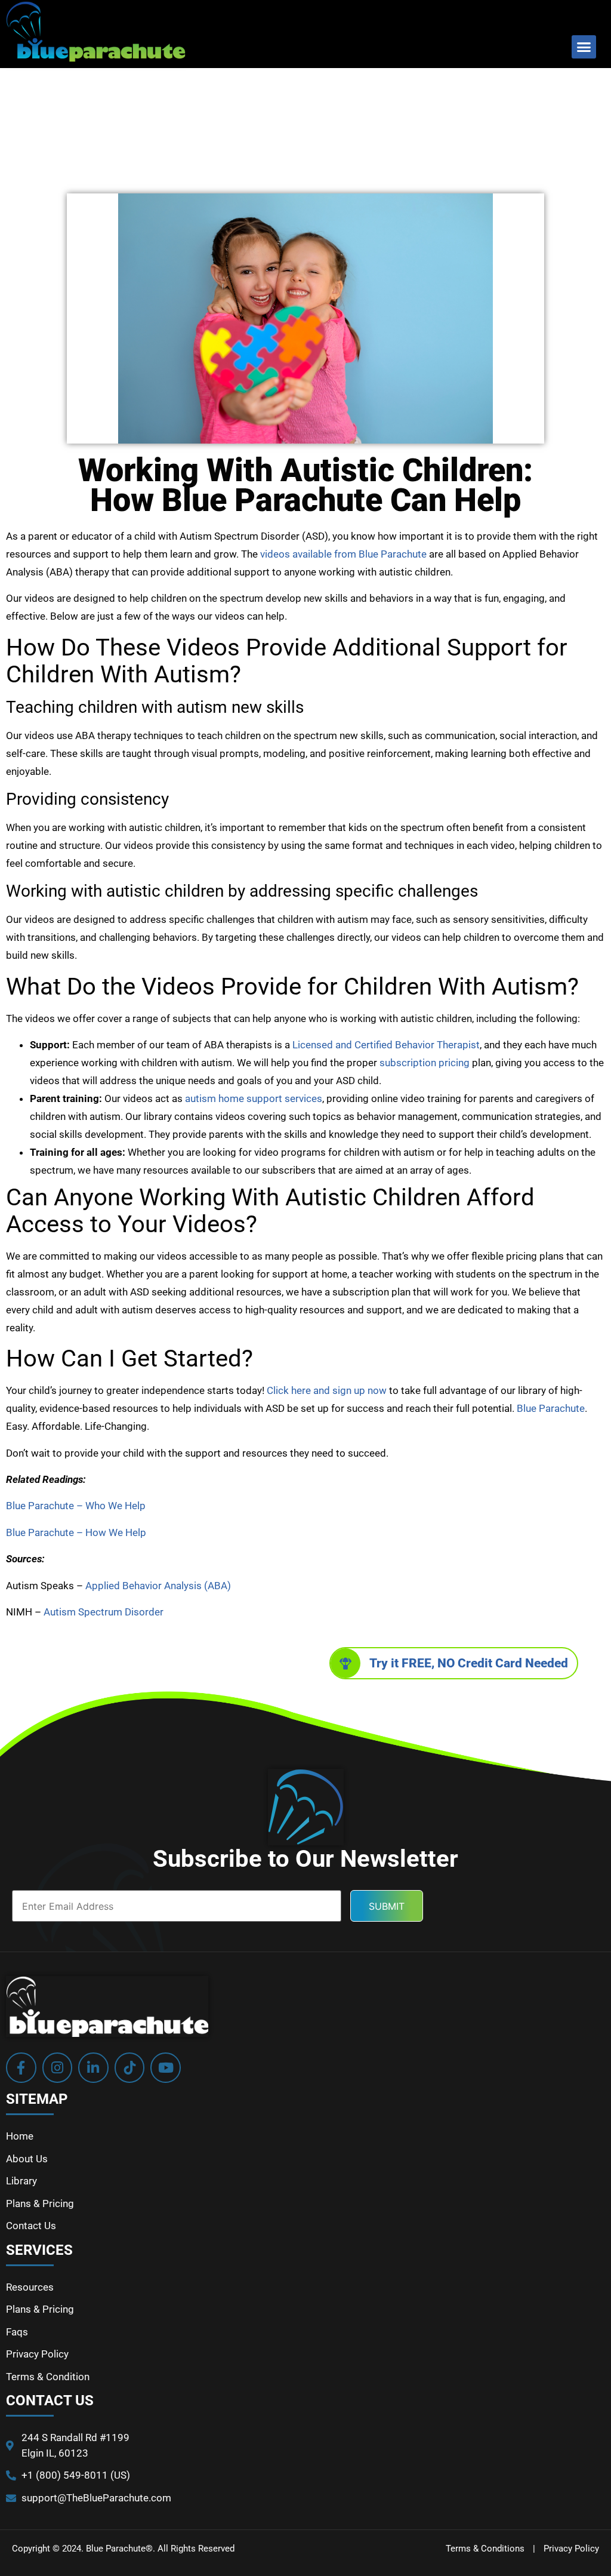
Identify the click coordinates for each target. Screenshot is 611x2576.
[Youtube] (166, 2068)
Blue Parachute (551, 1408)
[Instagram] (58, 2068)
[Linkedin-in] (93, 2068)
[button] (584, 47)
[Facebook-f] (21, 2068)
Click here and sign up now (327, 1390)
